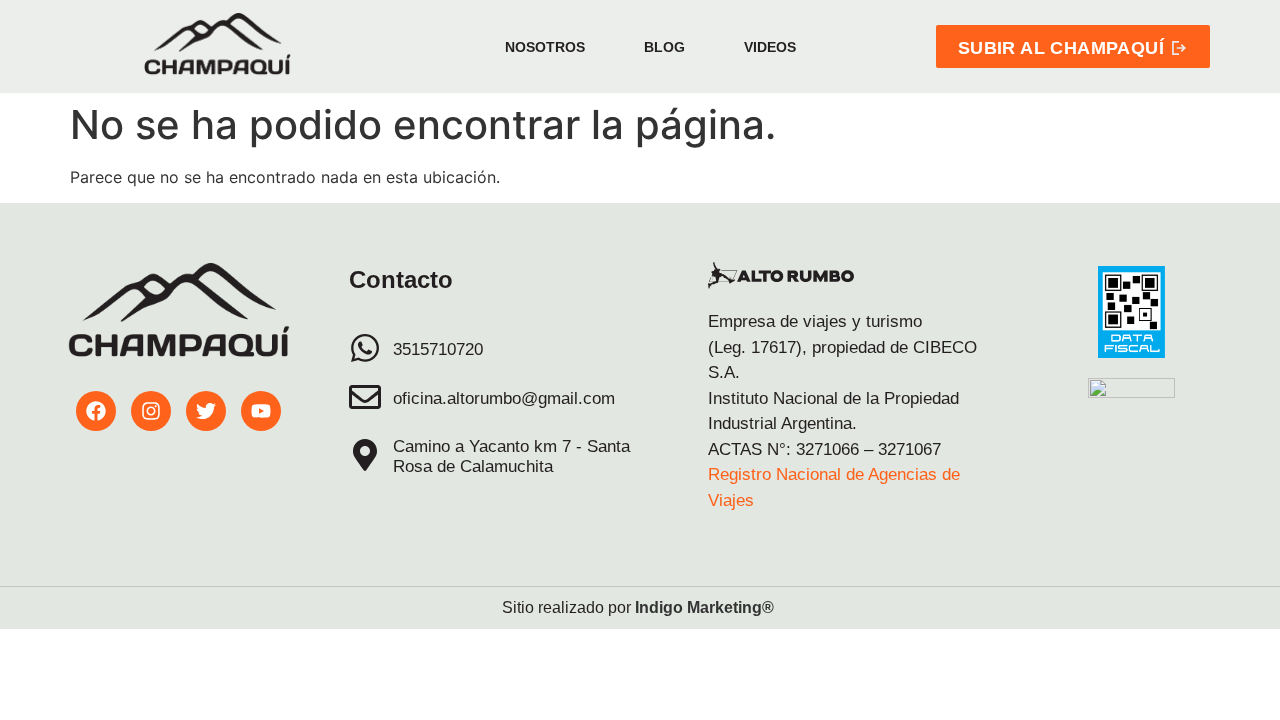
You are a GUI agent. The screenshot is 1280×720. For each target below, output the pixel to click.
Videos (770, 47)
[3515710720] (365, 348)
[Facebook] (96, 411)
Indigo (659, 607)
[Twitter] (206, 411)
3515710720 (438, 349)
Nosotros (545, 47)
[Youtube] (261, 411)
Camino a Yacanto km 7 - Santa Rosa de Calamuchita (511, 456)
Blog (664, 47)
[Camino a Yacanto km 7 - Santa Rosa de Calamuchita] (365, 455)
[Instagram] (151, 411)
